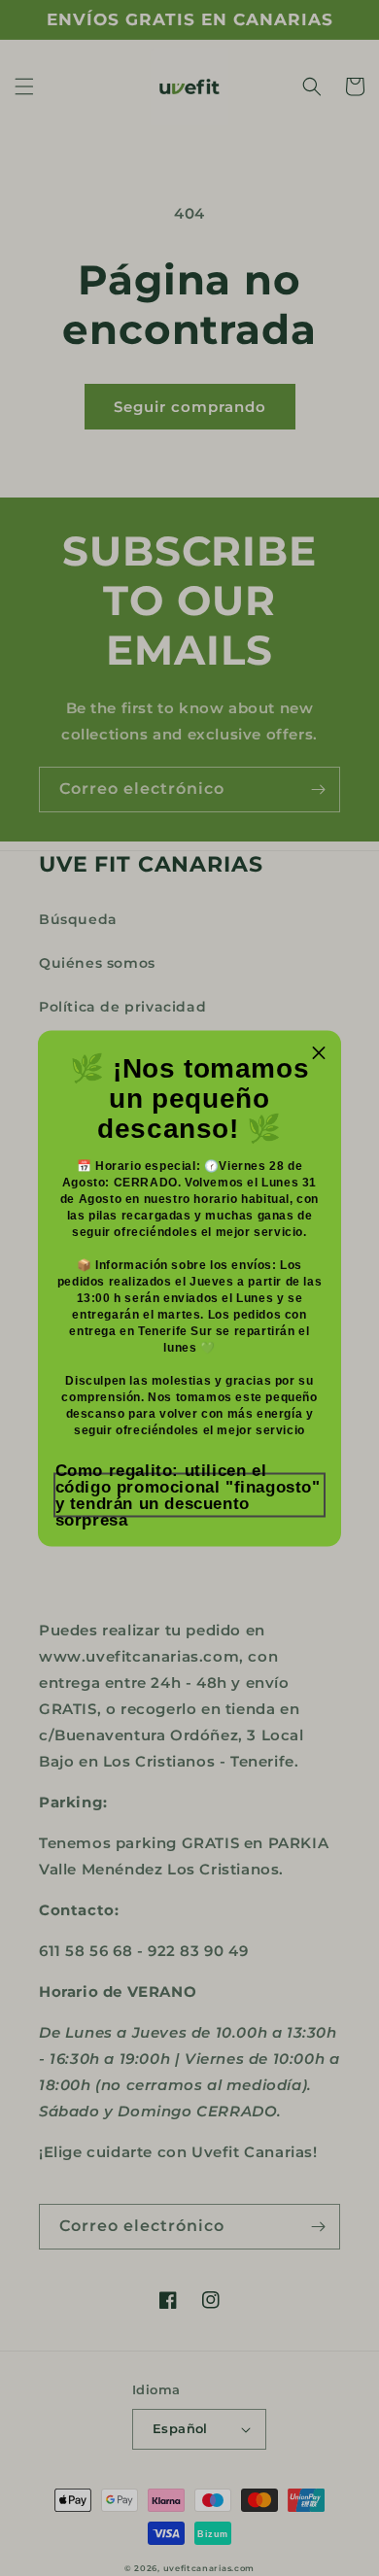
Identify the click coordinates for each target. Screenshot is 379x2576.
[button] (190, 1494)
